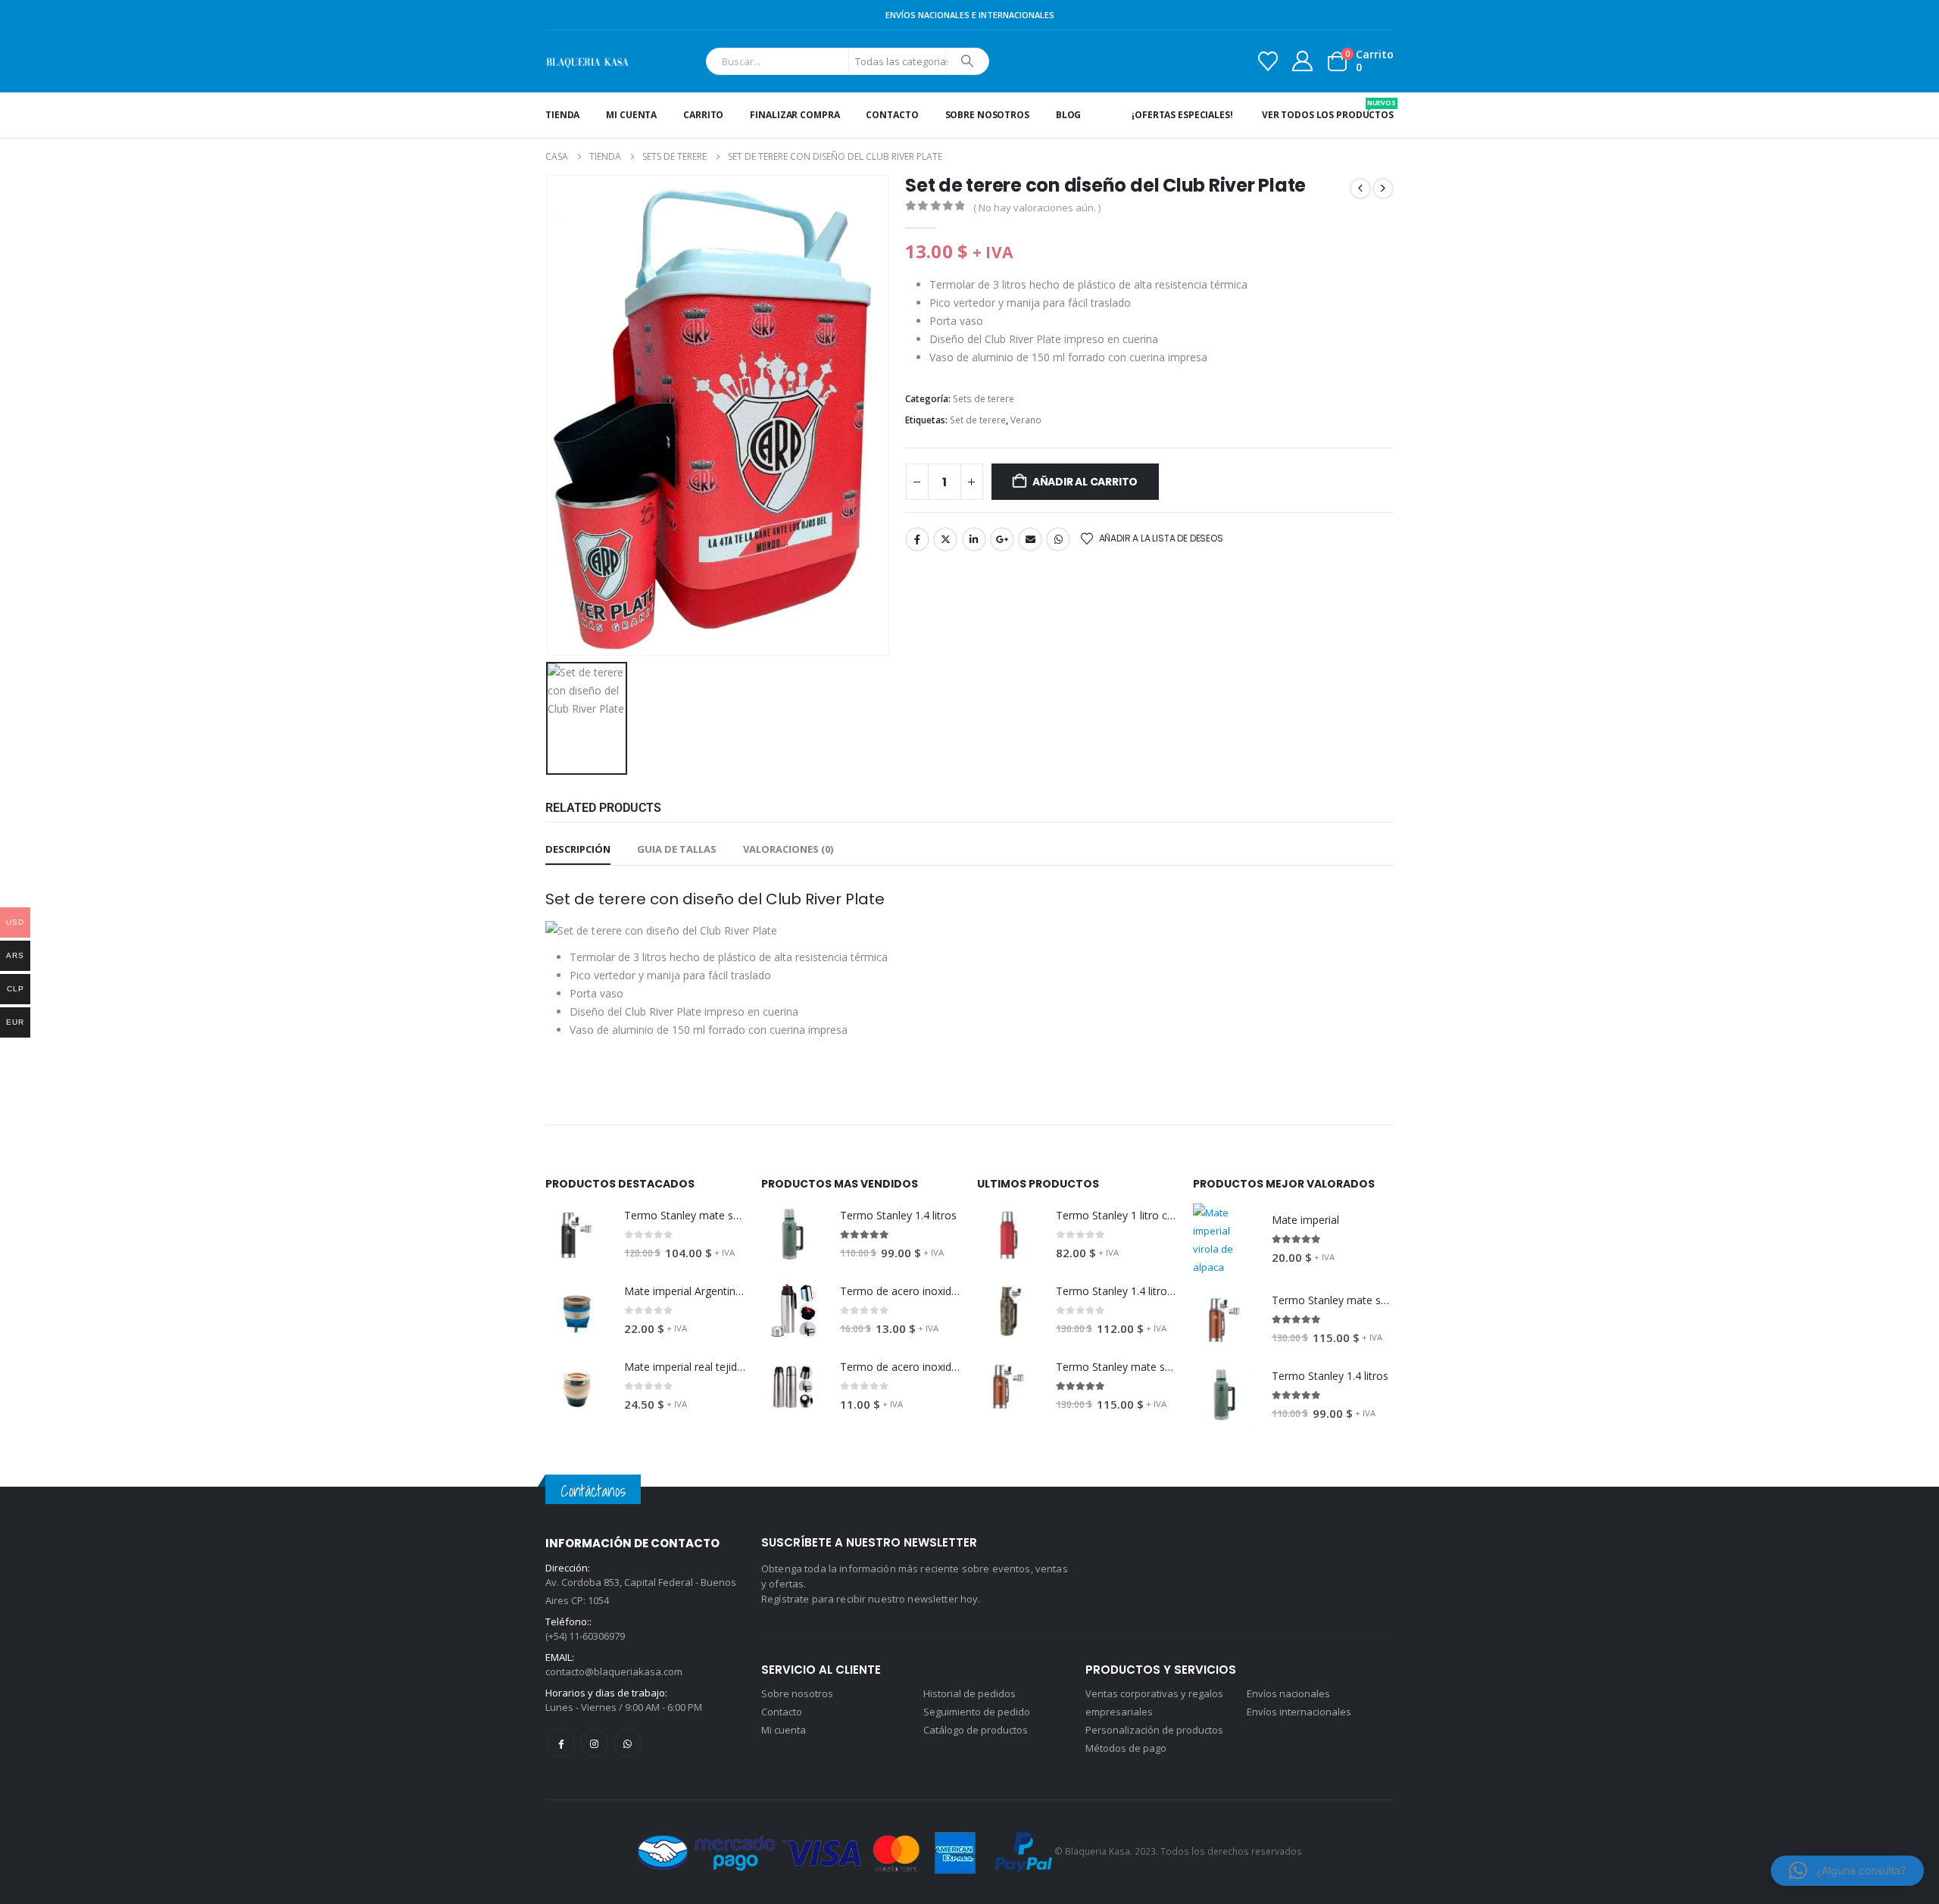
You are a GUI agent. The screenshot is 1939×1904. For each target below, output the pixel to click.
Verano (1026, 420)
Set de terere (978, 420)
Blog (1069, 115)
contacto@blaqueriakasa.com (614, 1671)
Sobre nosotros (987, 115)
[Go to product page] (577, 1235)
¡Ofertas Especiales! (1182, 115)
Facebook (917, 539)
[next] (1383, 189)
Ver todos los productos (1328, 109)
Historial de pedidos (969, 1693)
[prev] (1360, 189)
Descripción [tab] (578, 849)
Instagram (594, 1743)
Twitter (945, 539)
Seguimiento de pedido (977, 1712)
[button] (1847, 1871)
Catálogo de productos (976, 1730)
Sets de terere (984, 399)
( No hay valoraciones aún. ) (1037, 208)
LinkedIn (974, 539)
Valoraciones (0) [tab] (788, 849)
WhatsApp (1058, 539)
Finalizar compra (795, 115)
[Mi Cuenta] (1303, 61)
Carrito (703, 115)
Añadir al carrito (1085, 482)
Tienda (562, 115)
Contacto (892, 115)
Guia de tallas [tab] (677, 849)
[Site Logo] (587, 61)
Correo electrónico (1030, 539)
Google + (1002, 539)
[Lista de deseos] (1268, 61)
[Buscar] (967, 61)
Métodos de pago (1126, 1748)
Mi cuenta (631, 115)
